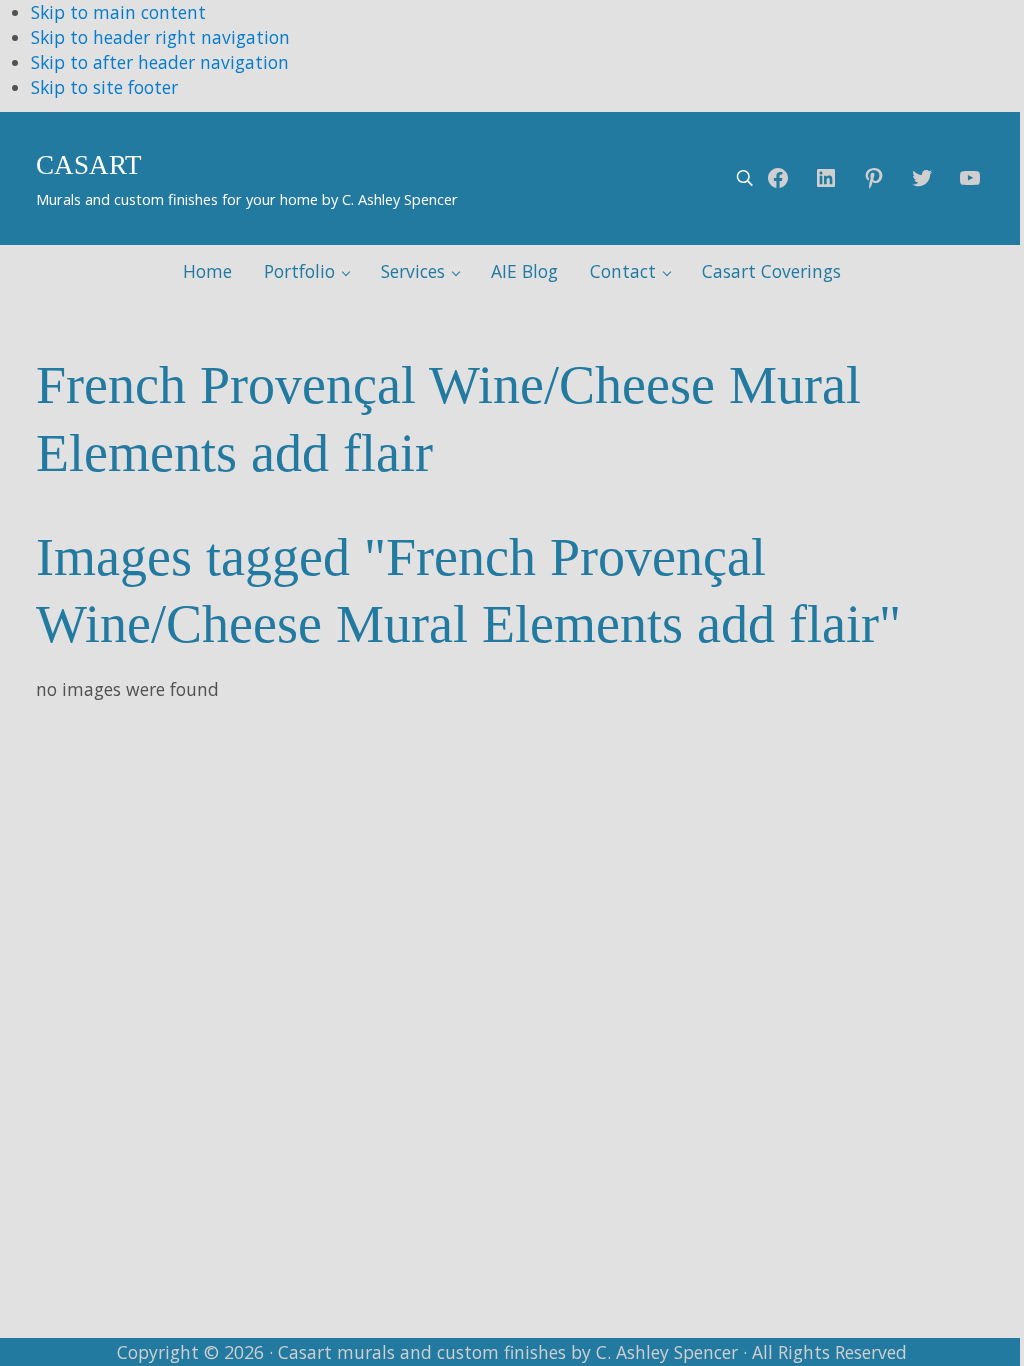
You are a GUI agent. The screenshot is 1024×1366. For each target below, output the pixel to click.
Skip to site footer (104, 87)
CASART (89, 165)
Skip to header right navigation (160, 37)
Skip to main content (118, 12)
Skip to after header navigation (160, 62)
